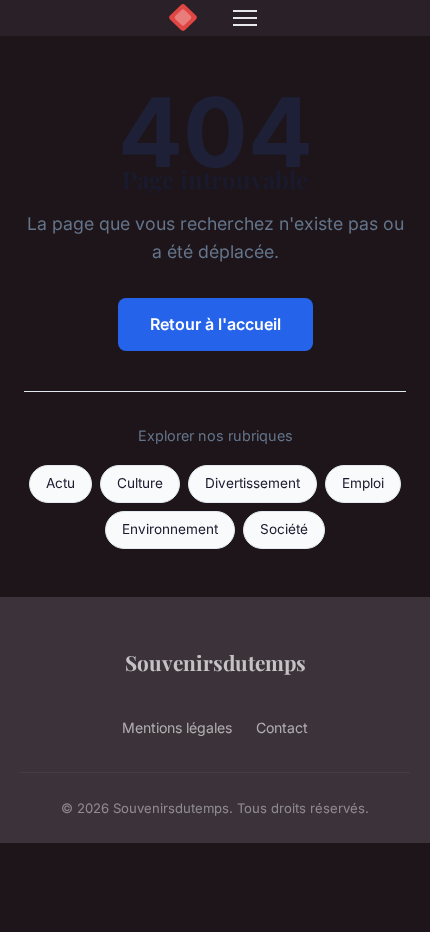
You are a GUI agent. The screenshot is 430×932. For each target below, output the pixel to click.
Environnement (170, 529)
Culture (140, 483)
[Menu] (245, 18)
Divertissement (252, 483)
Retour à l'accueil (215, 324)
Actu (60, 483)
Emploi (363, 483)
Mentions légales (177, 727)
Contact (282, 727)
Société (284, 529)
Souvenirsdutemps (215, 662)
